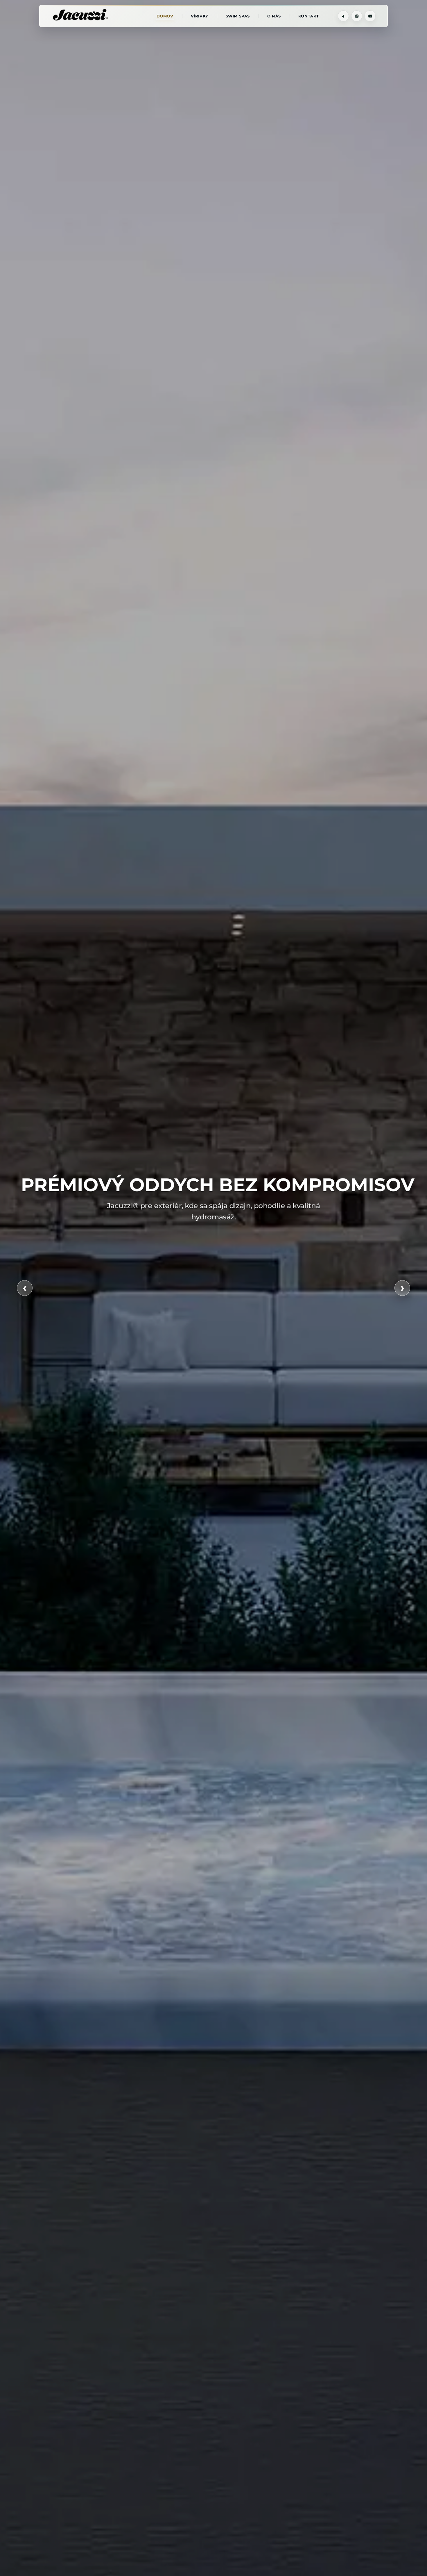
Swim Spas (238, 16)
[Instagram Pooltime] (357, 16)
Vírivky (200, 16)
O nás (274, 16)
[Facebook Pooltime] (343, 16)
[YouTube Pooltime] (370, 16)
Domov (165, 16)
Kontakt (309, 16)
